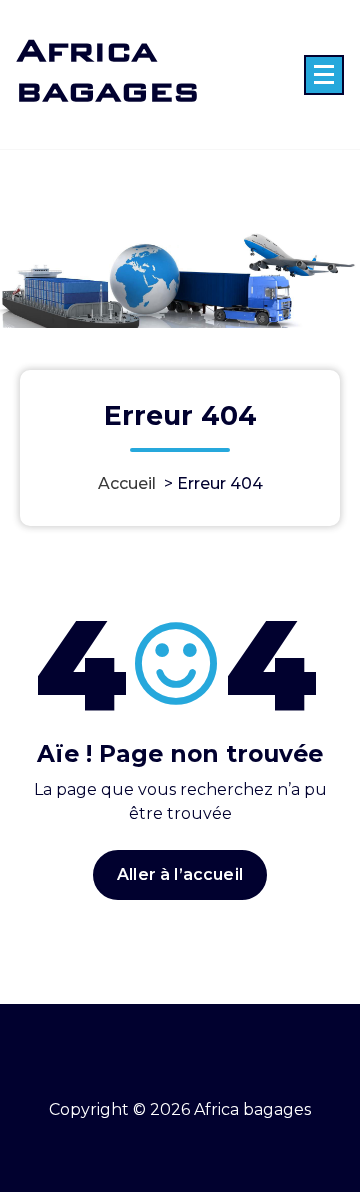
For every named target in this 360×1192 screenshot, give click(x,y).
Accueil (127, 483)
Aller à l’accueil (180, 874)
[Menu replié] (324, 75)
